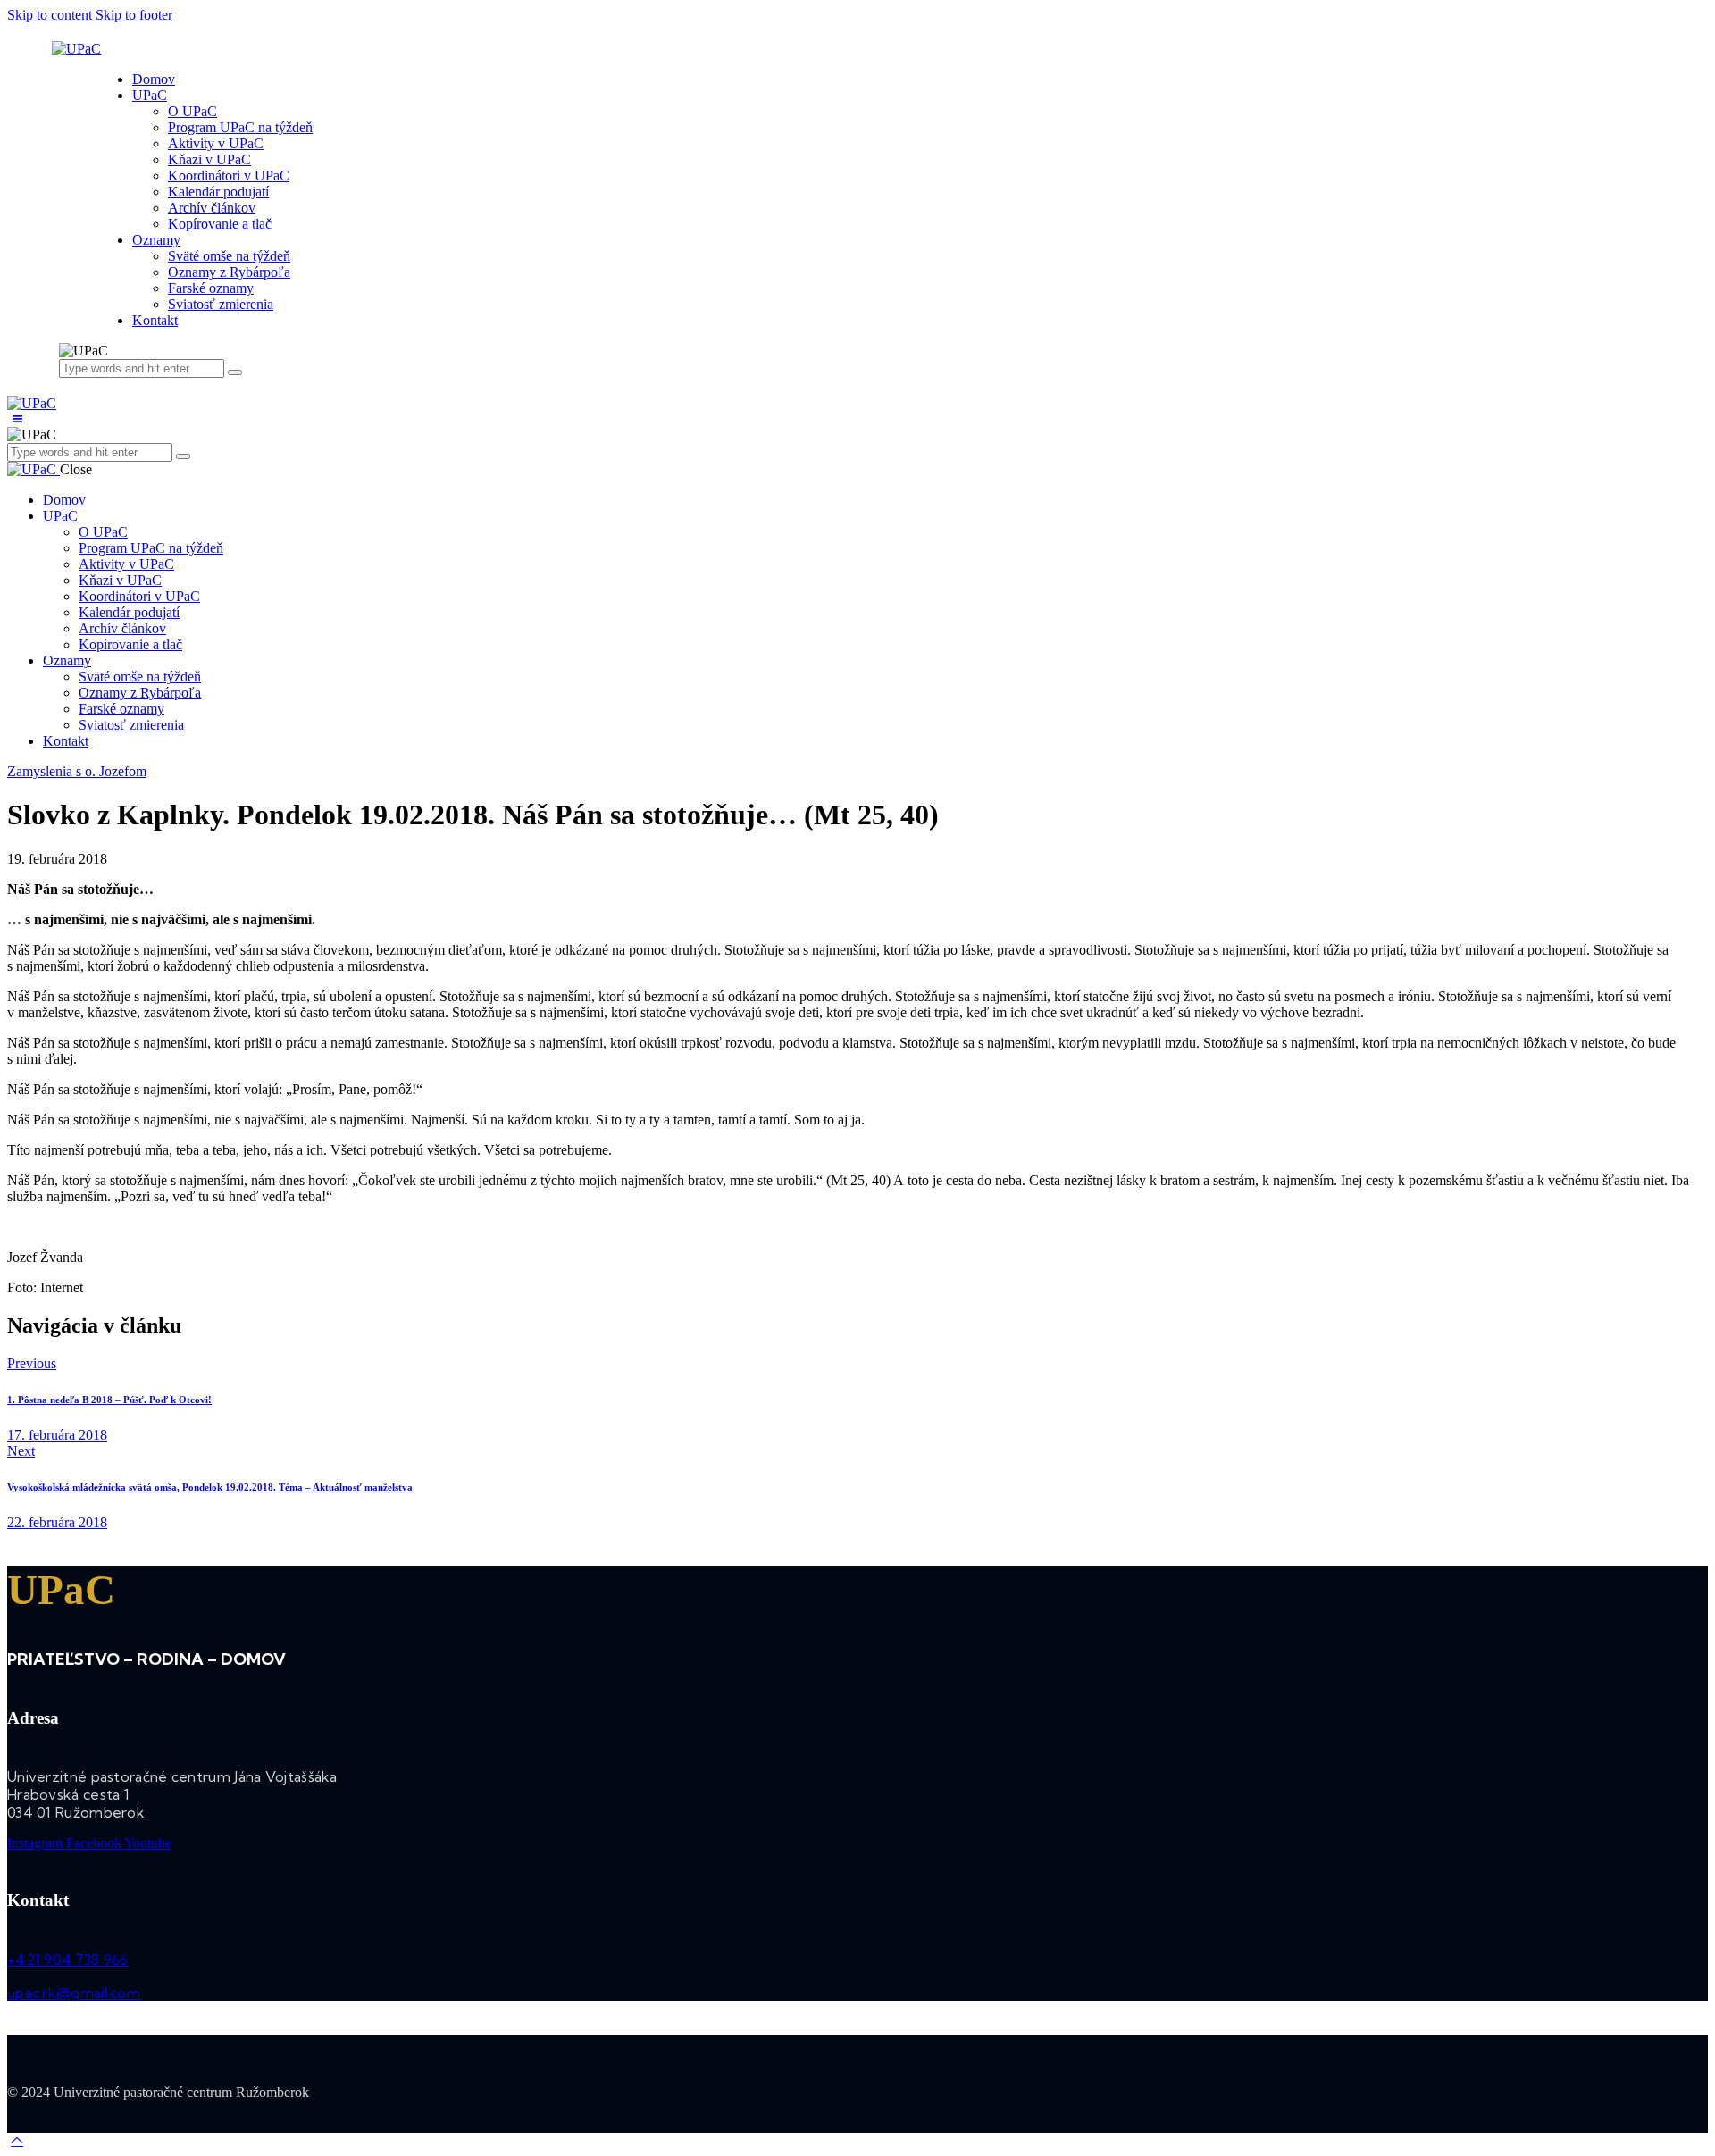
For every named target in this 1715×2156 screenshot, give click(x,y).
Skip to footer (134, 15)
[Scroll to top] (17, 2140)
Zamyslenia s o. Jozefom (77, 771)
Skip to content (50, 15)
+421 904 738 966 (68, 1960)
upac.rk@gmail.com (74, 1993)
